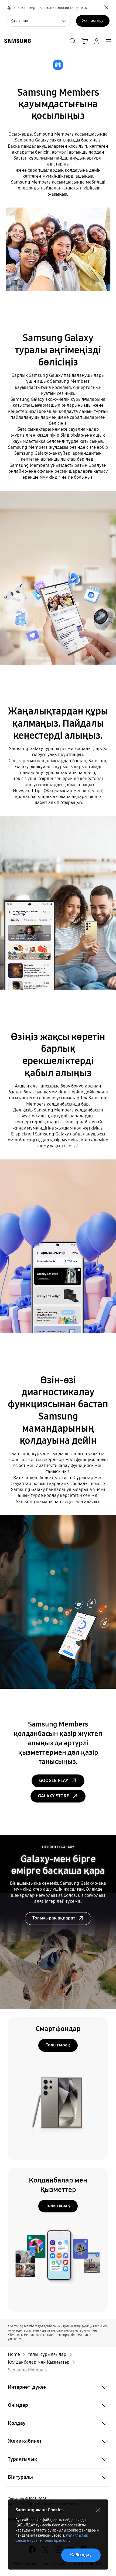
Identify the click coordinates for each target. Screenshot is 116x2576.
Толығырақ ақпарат (54, 1918)
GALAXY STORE (54, 1796)
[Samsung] (16, 41)
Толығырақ (58, 2045)
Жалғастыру (93, 21)
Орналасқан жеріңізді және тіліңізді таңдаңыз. (47, 8)
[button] (58, 2387)
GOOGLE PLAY (54, 1781)
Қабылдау (81, 2555)
